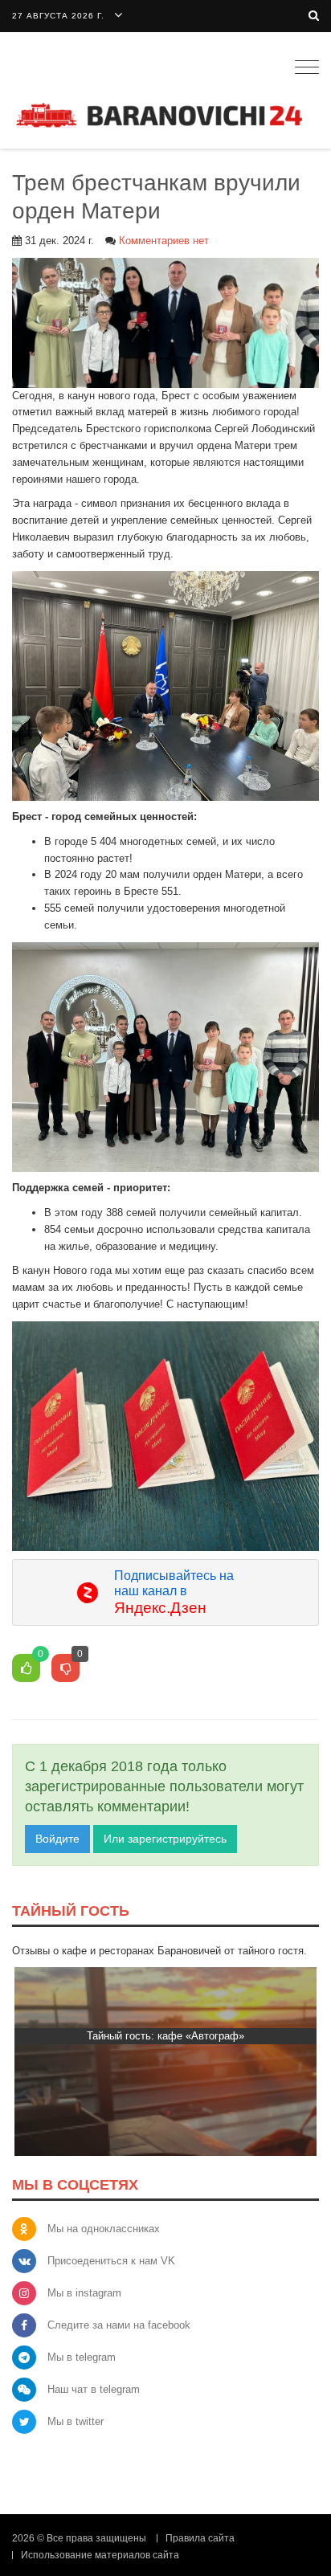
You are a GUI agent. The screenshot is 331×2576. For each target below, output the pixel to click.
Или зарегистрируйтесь (165, 1839)
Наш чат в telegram (94, 2389)
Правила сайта (200, 2538)
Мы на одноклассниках (104, 2229)
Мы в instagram (84, 2293)
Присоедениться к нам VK (111, 2261)
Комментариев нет (164, 241)
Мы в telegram (82, 2357)
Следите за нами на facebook (119, 2325)
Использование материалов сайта (100, 2555)
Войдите (57, 1839)
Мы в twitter (76, 2421)
